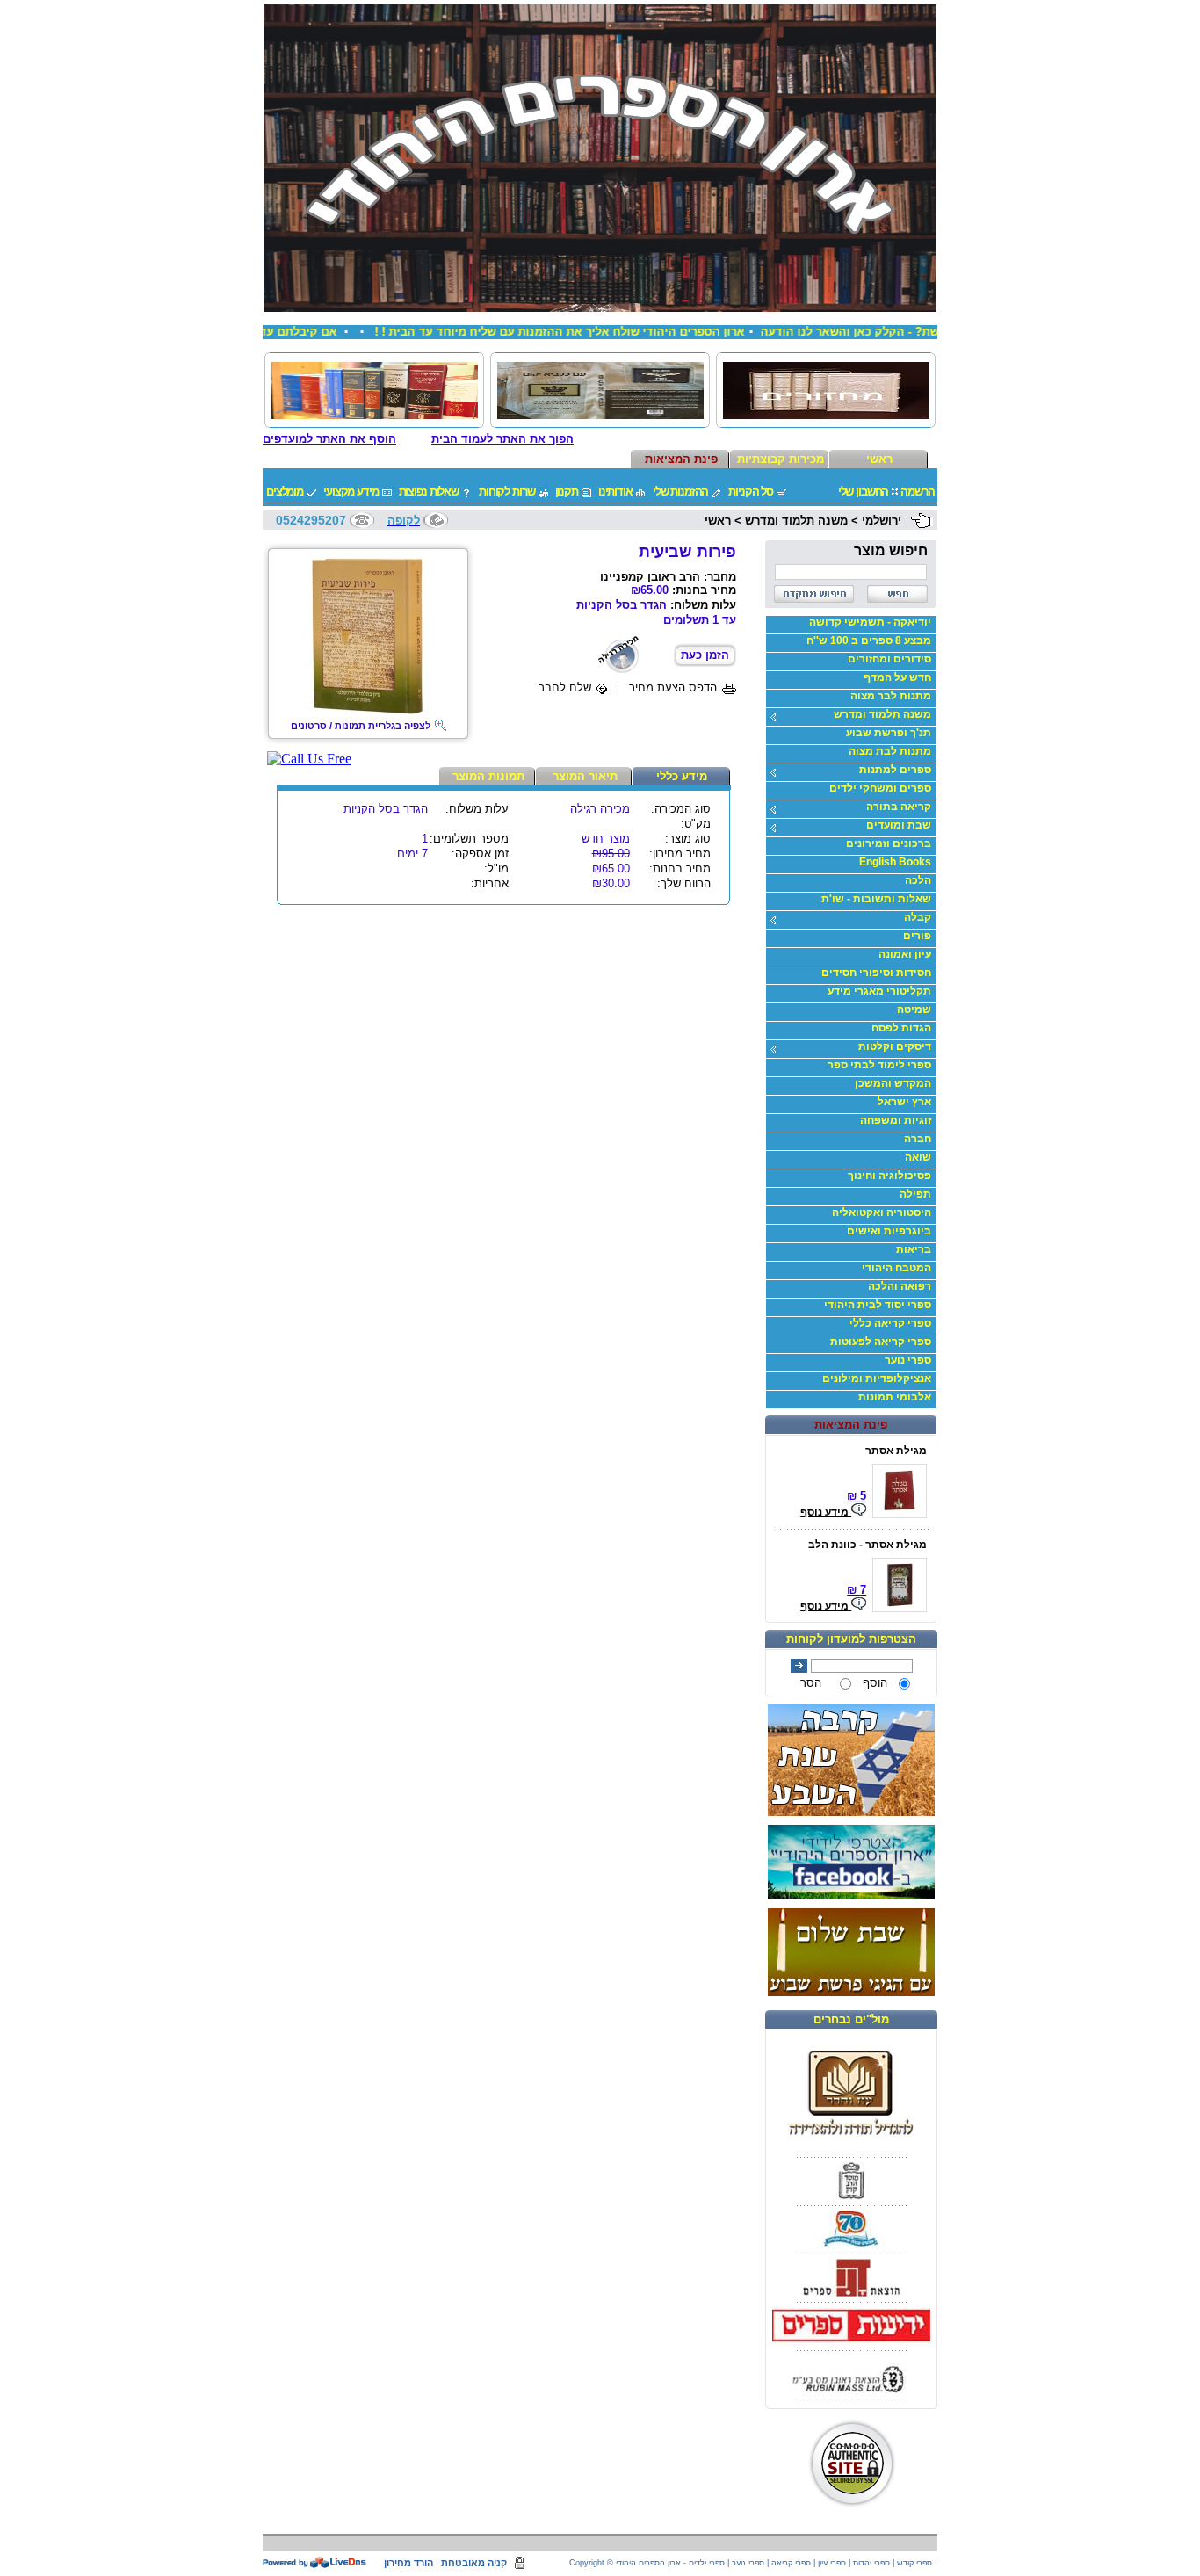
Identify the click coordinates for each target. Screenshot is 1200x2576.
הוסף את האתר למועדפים (329, 439)
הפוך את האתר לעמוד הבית (502, 439)
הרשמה (917, 492)
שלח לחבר (565, 687)
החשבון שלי (864, 492)
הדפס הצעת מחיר (673, 687)
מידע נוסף (826, 1512)
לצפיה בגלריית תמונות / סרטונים (361, 726)
